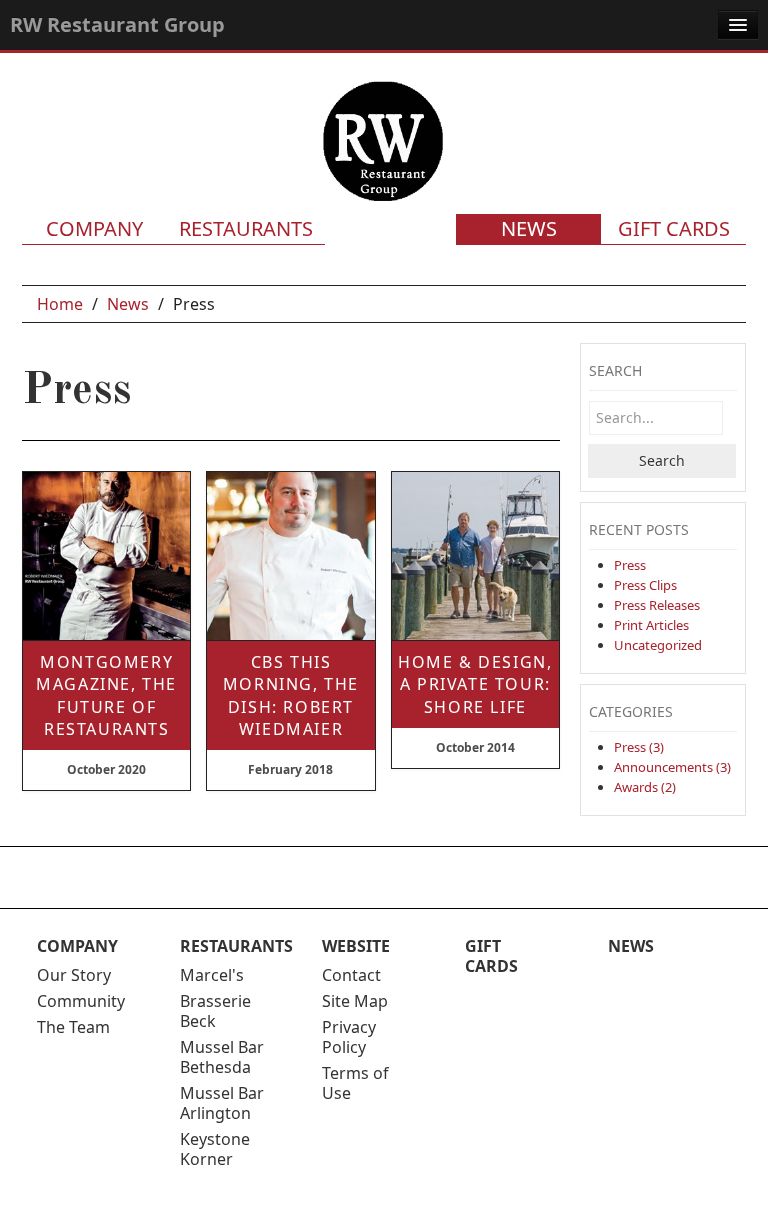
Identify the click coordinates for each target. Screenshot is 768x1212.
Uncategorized (658, 645)
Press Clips (645, 585)
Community (81, 1001)
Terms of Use (355, 1083)
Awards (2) (645, 787)
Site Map (355, 1001)
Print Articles (651, 625)
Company (94, 228)
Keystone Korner (215, 1149)
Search (662, 460)
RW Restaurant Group (117, 24)
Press (630, 565)
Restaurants (246, 228)
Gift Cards (674, 228)
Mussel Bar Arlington (222, 1103)
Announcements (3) (672, 767)
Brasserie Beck (215, 1011)
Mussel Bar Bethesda (222, 1057)
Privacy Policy (349, 1037)
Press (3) (639, 747)
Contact (351, 975)
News (529, 228)
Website (356, 946)
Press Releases (657, 605)
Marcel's (212, 975)
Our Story (74, 975)
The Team (73, 1027)
